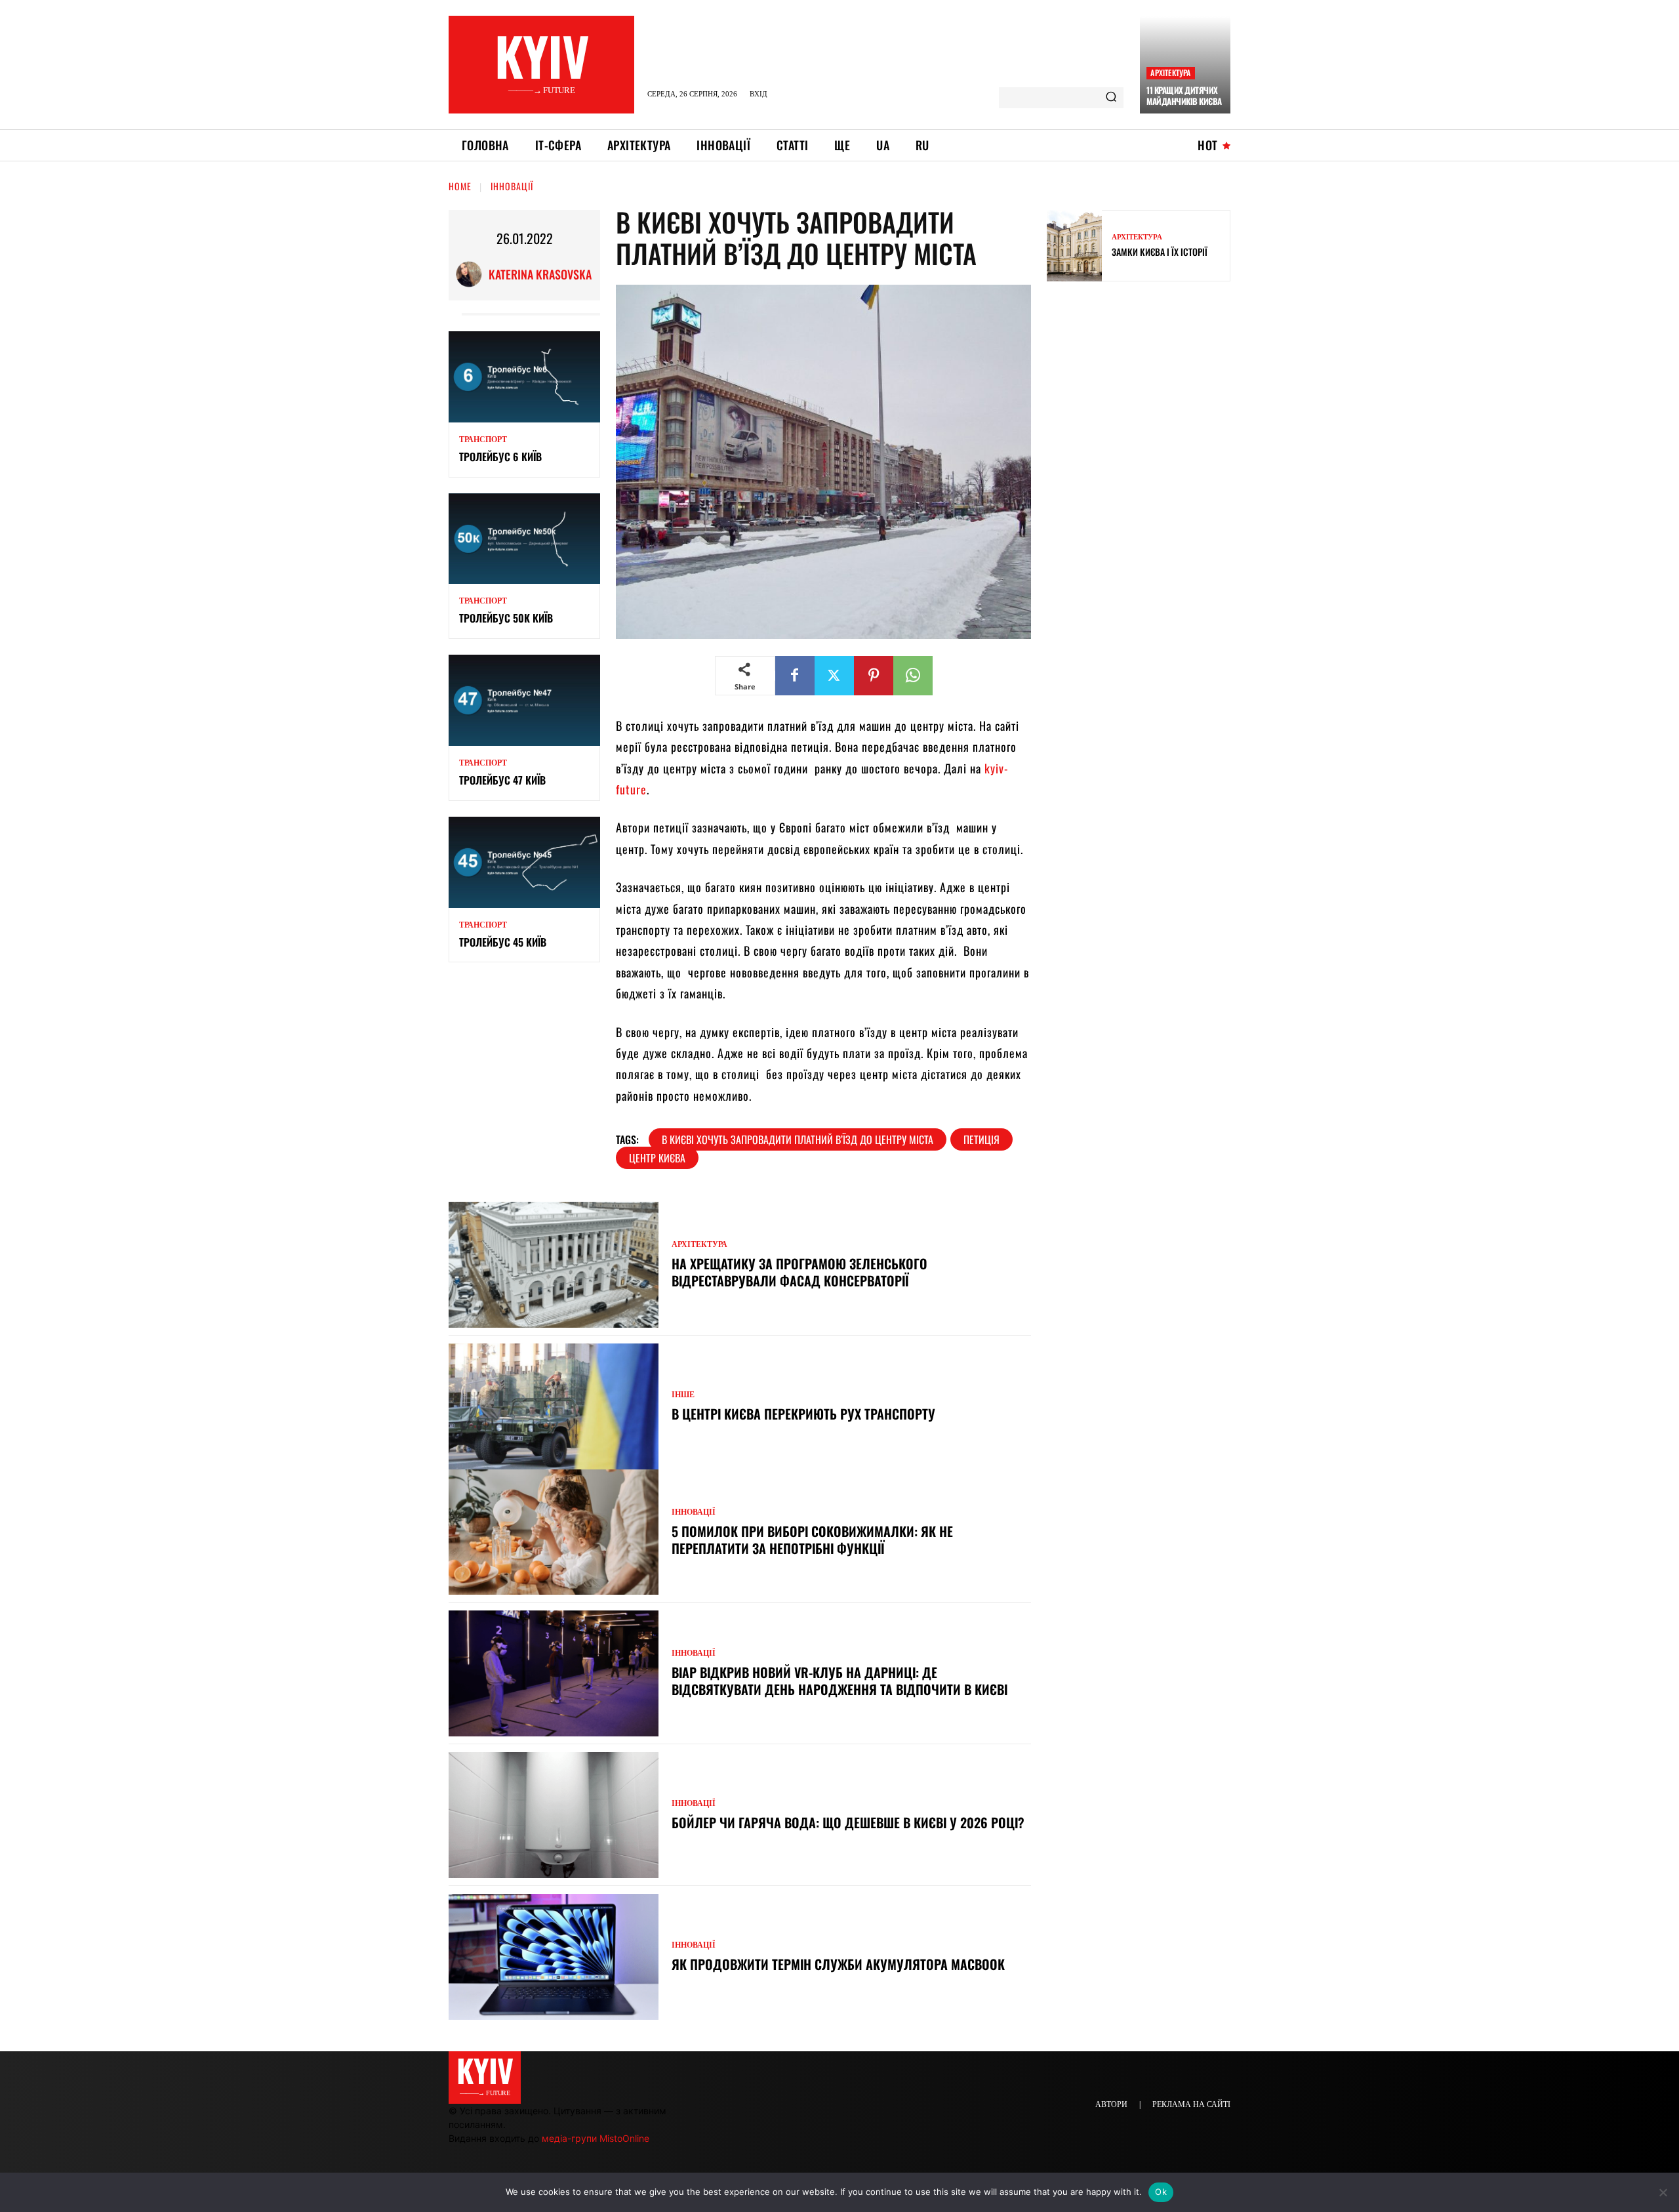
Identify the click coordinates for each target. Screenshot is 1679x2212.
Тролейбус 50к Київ (506, 618)
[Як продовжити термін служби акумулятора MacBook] (554, 1957)
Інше (683, 1395)
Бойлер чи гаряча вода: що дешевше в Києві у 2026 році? (848, 1822)
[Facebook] (795, 676)
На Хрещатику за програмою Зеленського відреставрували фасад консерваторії (799, 1272)
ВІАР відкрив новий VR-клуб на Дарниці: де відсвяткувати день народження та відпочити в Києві (839, 1681)
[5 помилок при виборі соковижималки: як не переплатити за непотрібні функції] (554, 1532)
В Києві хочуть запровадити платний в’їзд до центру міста (798, 1139)
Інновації (512, 186)
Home (460, 186)
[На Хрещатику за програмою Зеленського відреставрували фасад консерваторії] (554, 1265)
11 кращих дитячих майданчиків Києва (1184, 95)
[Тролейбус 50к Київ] (524, 539)
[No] (1663, 2192)
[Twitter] (834, 676)
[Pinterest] (874, 676)
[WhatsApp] (913, 676)
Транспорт (483, 440)
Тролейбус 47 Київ (502, 780)
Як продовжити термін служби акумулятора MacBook (840, 1964)
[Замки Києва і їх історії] (1074, 246)
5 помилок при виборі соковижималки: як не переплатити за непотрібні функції (812, 1540)
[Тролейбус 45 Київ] (524, 862)
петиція (981, 1139)
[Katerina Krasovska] (472, 274)
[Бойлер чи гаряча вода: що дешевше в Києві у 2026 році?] (554, 1815)
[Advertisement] (1145, 386)
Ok (1161, 2192)
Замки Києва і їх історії (1160, 252)
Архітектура (1170, 72)
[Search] (1111, 98)
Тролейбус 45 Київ (503, 942)
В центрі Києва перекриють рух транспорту (803, 1414)
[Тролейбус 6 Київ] (524, 377)
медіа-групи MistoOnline (596, 2138)
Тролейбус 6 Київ (500, 457)
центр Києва (657, 1158)
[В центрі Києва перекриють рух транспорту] (554, 1406)
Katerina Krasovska (540, 274)
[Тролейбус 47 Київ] (524, 700)
